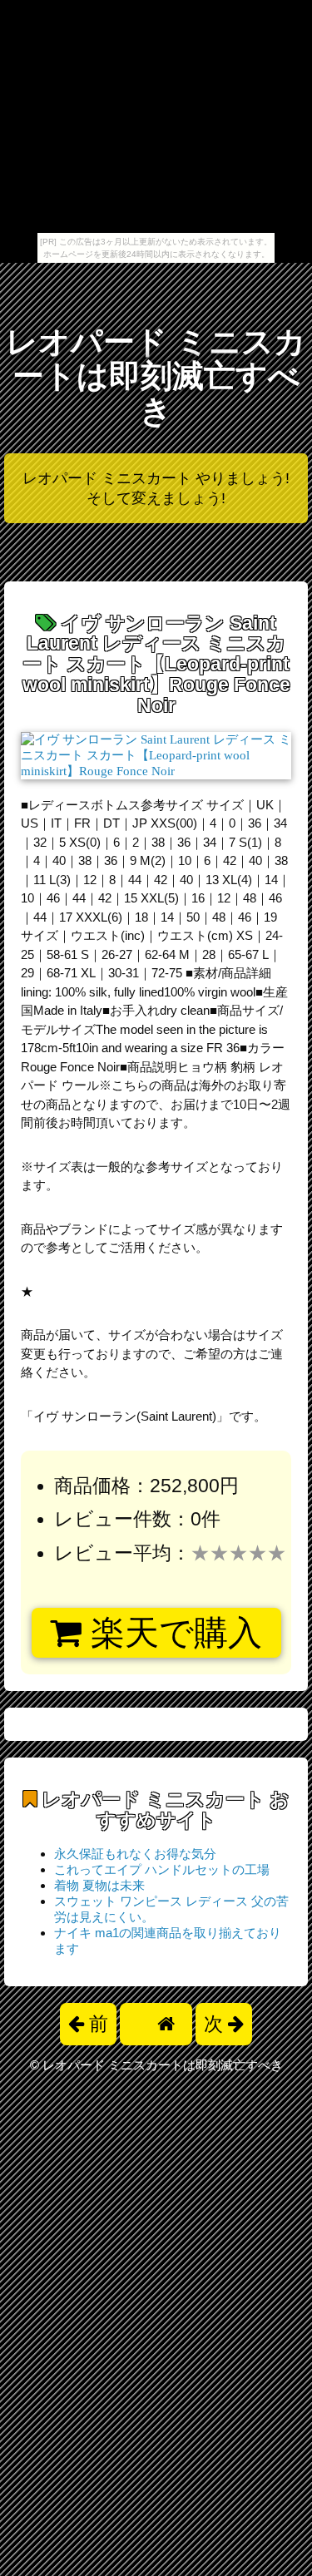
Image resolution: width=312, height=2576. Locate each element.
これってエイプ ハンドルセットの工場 (162, 1869)
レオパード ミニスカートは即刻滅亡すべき (156, 376)
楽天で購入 (172, 1633)
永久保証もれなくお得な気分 (135, 1854)
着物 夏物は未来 (99, 1885)
